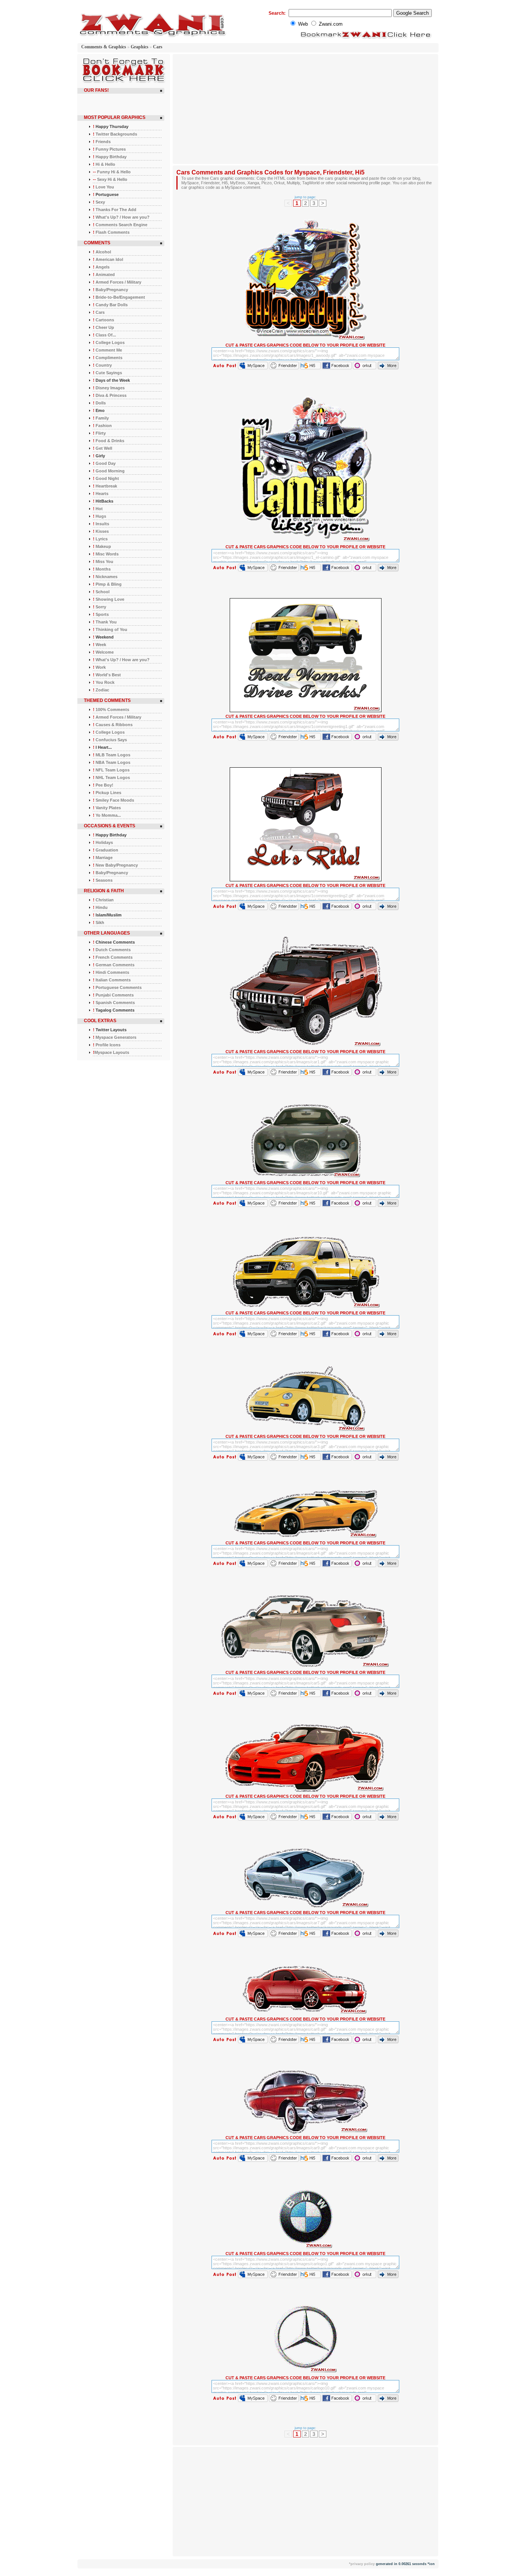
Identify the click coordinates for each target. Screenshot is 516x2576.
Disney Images (109, 388)
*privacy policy (362, 2564)
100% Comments (111, 710)
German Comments (114, 965)
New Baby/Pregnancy (115, 865)
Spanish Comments (114, 1003)
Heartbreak (105, 486)
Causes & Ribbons (113, 725)
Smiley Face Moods (114, 800)
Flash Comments (111, 232)
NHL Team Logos (111, 777)
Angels (101, 267)
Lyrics (100, 539)
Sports (101, 614)
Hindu (100, 907)
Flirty (99, 433)
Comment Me (107, 350)
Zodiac (101, 690)
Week (100, 645)
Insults (101, 524)
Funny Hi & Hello (112, 172)
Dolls (99, 403)
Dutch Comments (112, 950)
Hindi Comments (111, 972)
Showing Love (109, 599)
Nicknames (105, 577)
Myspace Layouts (111, 1052)
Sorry (100, 607)
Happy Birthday (110, 157)
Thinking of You (110, 629)
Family (101, 418)
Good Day (104, 463)
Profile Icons (107, 1045)
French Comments (113, 957)
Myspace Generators (115, 1037)
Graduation (106, 850)
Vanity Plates (107, 808)
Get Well (103, 448)
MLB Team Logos (112, 755)
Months (102, 569)
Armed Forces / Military (117, 282)
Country (102, 365)
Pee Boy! (103, 785)
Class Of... (104, 335)
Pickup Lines (107, 793)
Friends (102, 142)
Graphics (140, 47)
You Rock (104, 682)
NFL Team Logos (111, 770)
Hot (98, 509)
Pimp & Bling (107, 584)
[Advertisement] (240, 109)
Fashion (102, 426)
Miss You (103, 561)
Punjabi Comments (113, 995)
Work (99, 667)
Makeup (102, 546)
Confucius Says (110, 740)
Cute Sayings (107, 373)
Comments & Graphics (104, 47)
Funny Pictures (109, 149)
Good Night (106, 478)
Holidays (103, 842)
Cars (158, 47)
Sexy (99, 202)
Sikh (99, 922)
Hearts (101, 494)
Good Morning (109, 471)
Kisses (101, 531)
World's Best (107, 675)
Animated (104, 275)
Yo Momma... (107, 815)
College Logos (109, 342)
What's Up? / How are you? (121, 217)
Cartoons (104, 320)
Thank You (105, 622)
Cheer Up (104, 327)
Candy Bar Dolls (110, 305)
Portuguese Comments (117, 987)
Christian (103, 900)
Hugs (100, 516)
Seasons (103, 880)
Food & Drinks (109, 441)
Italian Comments (112, 980)
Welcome (103, 652)
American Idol (108, 259)
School (101, 592)
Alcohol (102, 252)
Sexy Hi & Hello (110, 179)
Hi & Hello (104, 164)
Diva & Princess (110, 395)
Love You (104, 187)
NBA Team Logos (112, 762)
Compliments (108, 358)
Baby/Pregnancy (110, 290)
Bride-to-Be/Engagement (119, 297)
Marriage (103, 858)
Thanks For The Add (115, 210)
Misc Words (106, 554)
